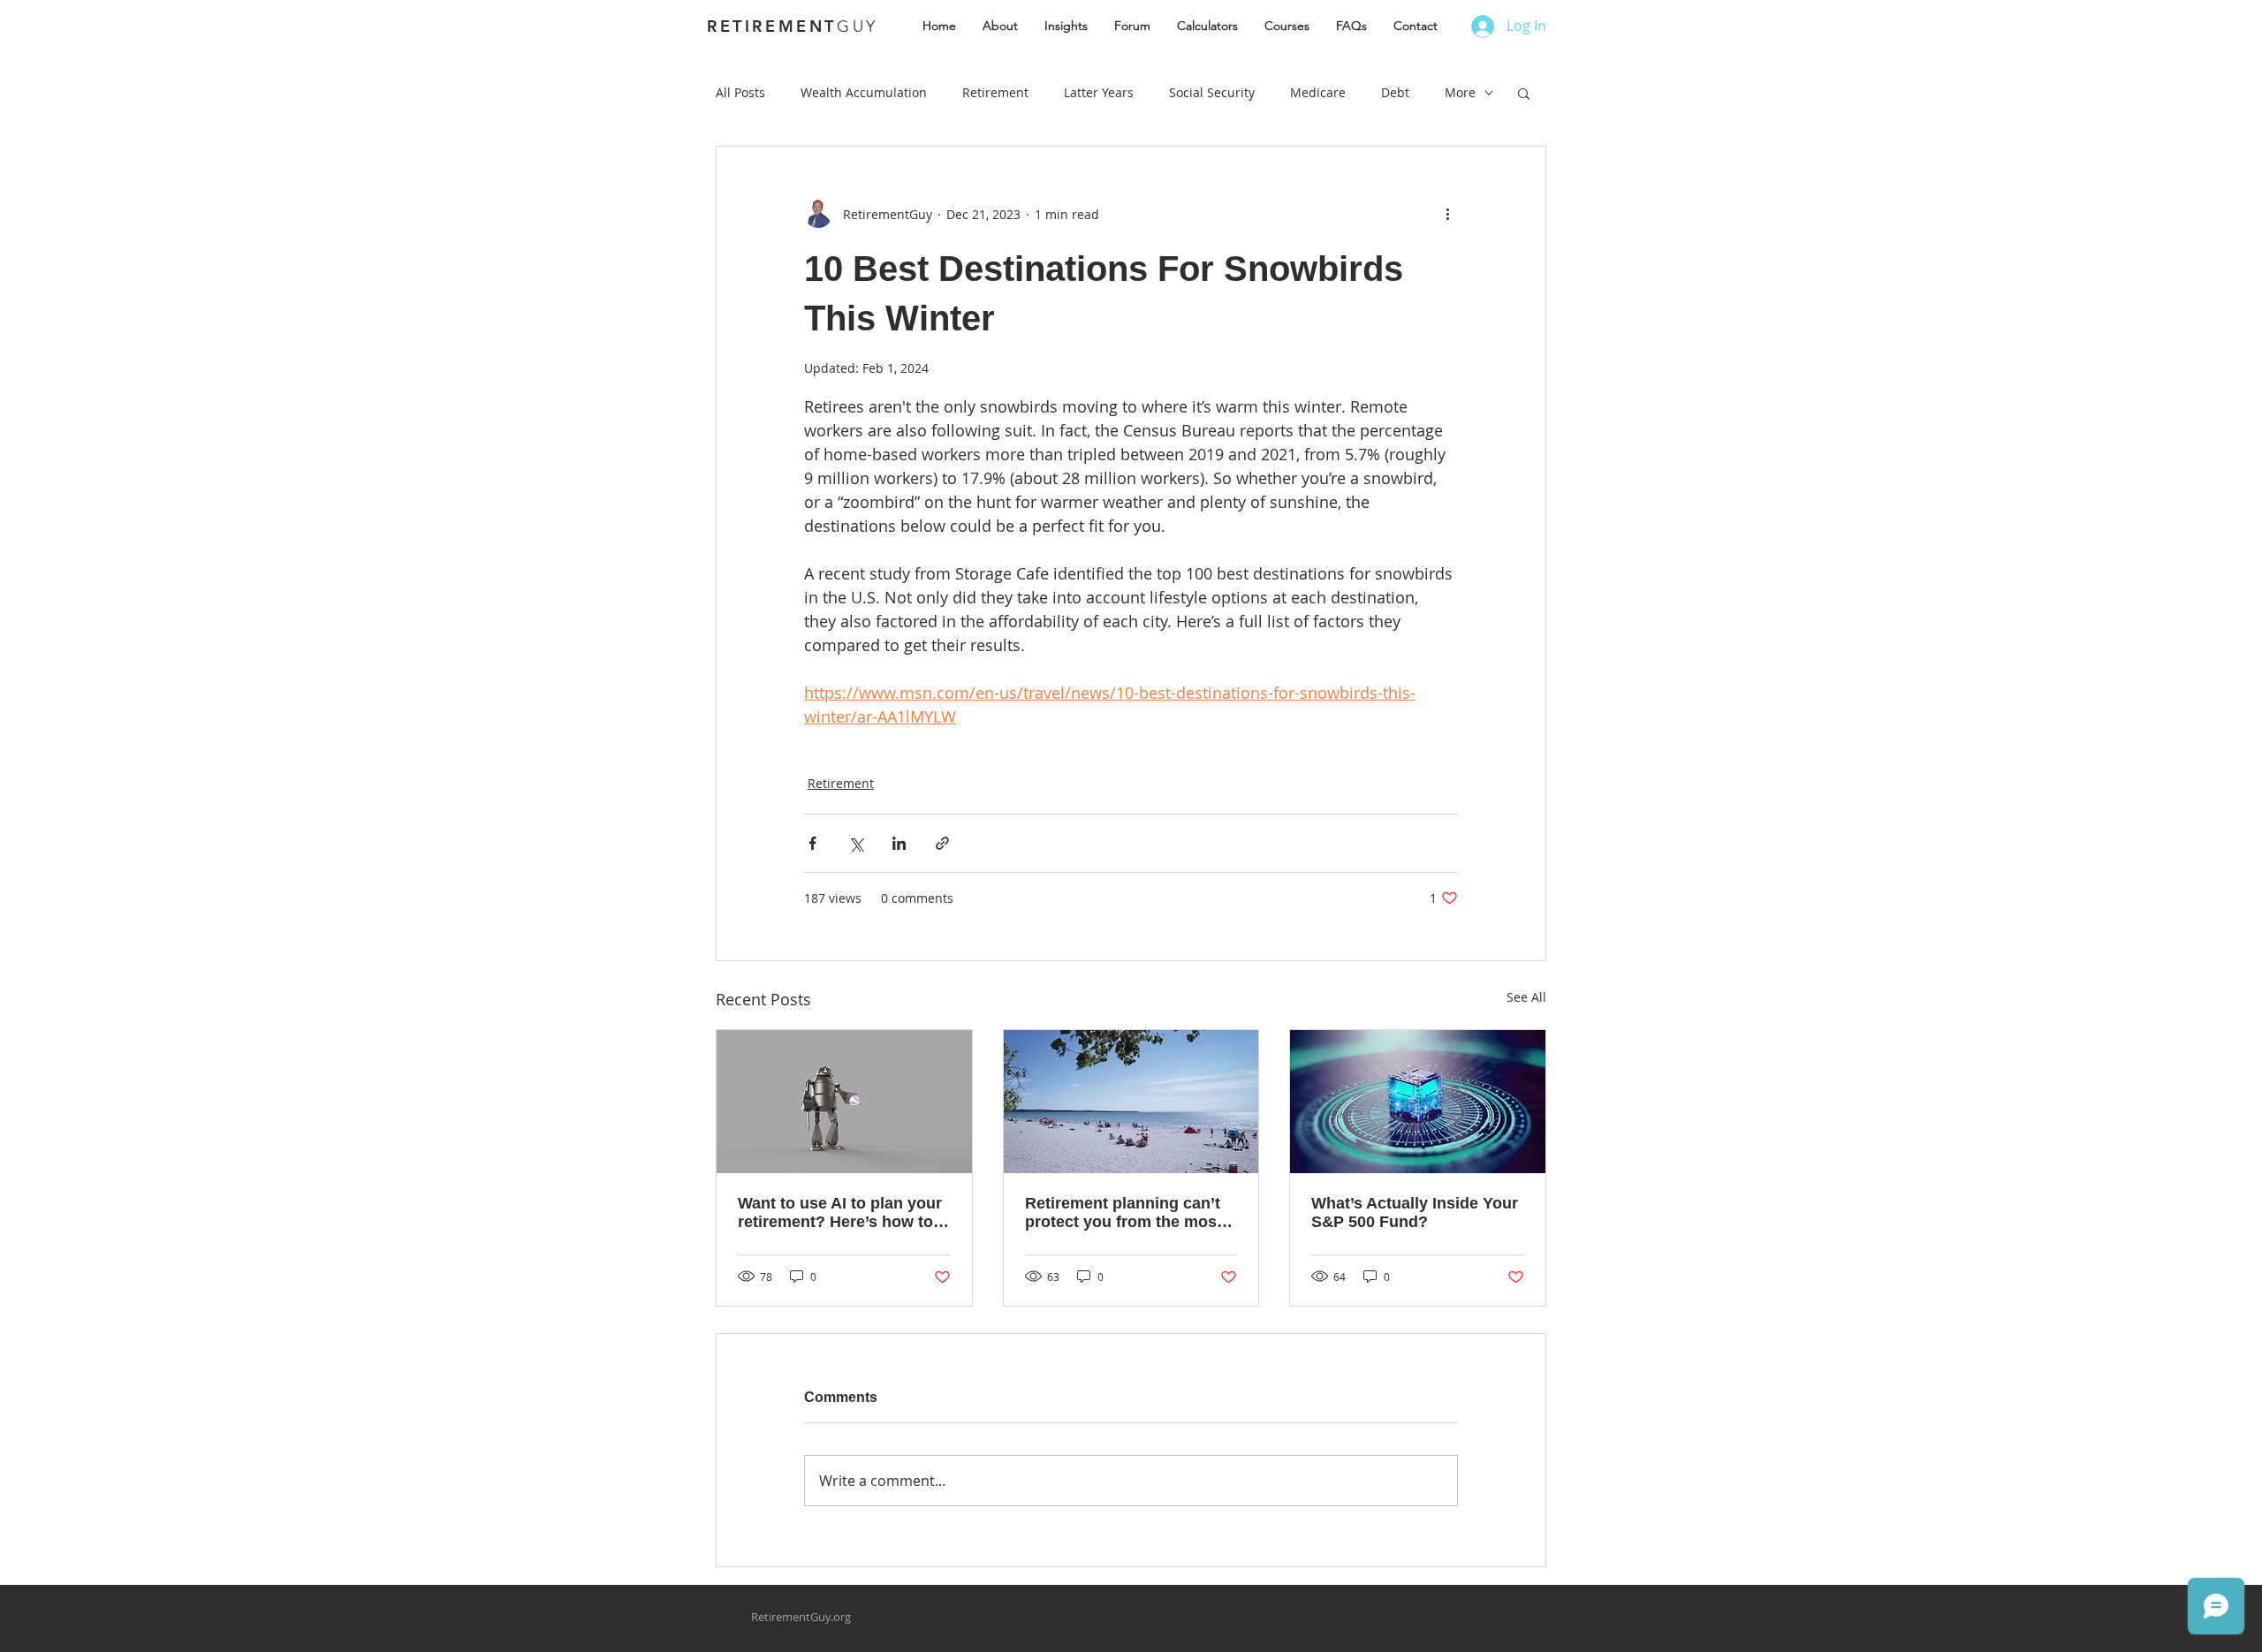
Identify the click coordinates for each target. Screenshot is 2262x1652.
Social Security (1212, 92)
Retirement (995, 92)
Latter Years (1099, 92)
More (1460, 92)
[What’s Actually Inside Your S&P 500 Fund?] (1418, 1102)
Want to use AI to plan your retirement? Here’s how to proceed (840, 1213)
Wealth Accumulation (864, 92)
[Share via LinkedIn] (899, 843)
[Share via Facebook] (812, 843)
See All (1526, 997)
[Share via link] (942, 843)
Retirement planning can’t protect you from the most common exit (1123, 1213)
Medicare (1318, 92)
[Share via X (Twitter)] (856, 843)
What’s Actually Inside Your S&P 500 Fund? (1415, 1212)
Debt (1395, 92)
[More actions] (1447, 214)
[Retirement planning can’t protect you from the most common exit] (1131, 1102)
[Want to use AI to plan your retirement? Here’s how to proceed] (844, 1102)
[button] (1524, 93)
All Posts (740, 92)
